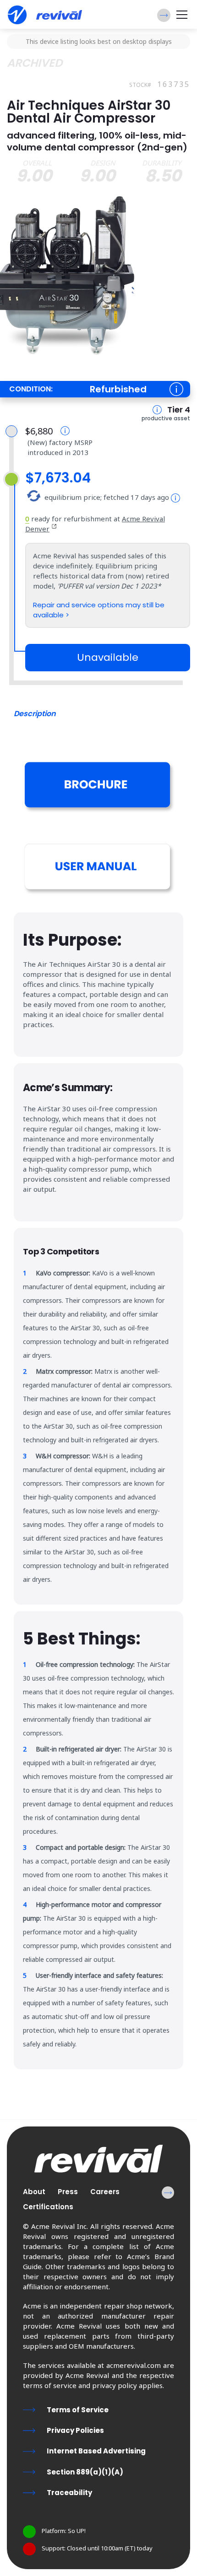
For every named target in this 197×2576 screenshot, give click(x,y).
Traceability (69, 2493)
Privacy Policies (75, 2430)
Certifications (48, 2207)
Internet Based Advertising (96, 2451)
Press (68, 2192)
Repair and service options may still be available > (99, 610)
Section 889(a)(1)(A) (85, 2472)
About (34, 2192)
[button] (164, 15)
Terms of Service (78, 2410)
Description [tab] (35, 714)
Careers (105, 2192)
